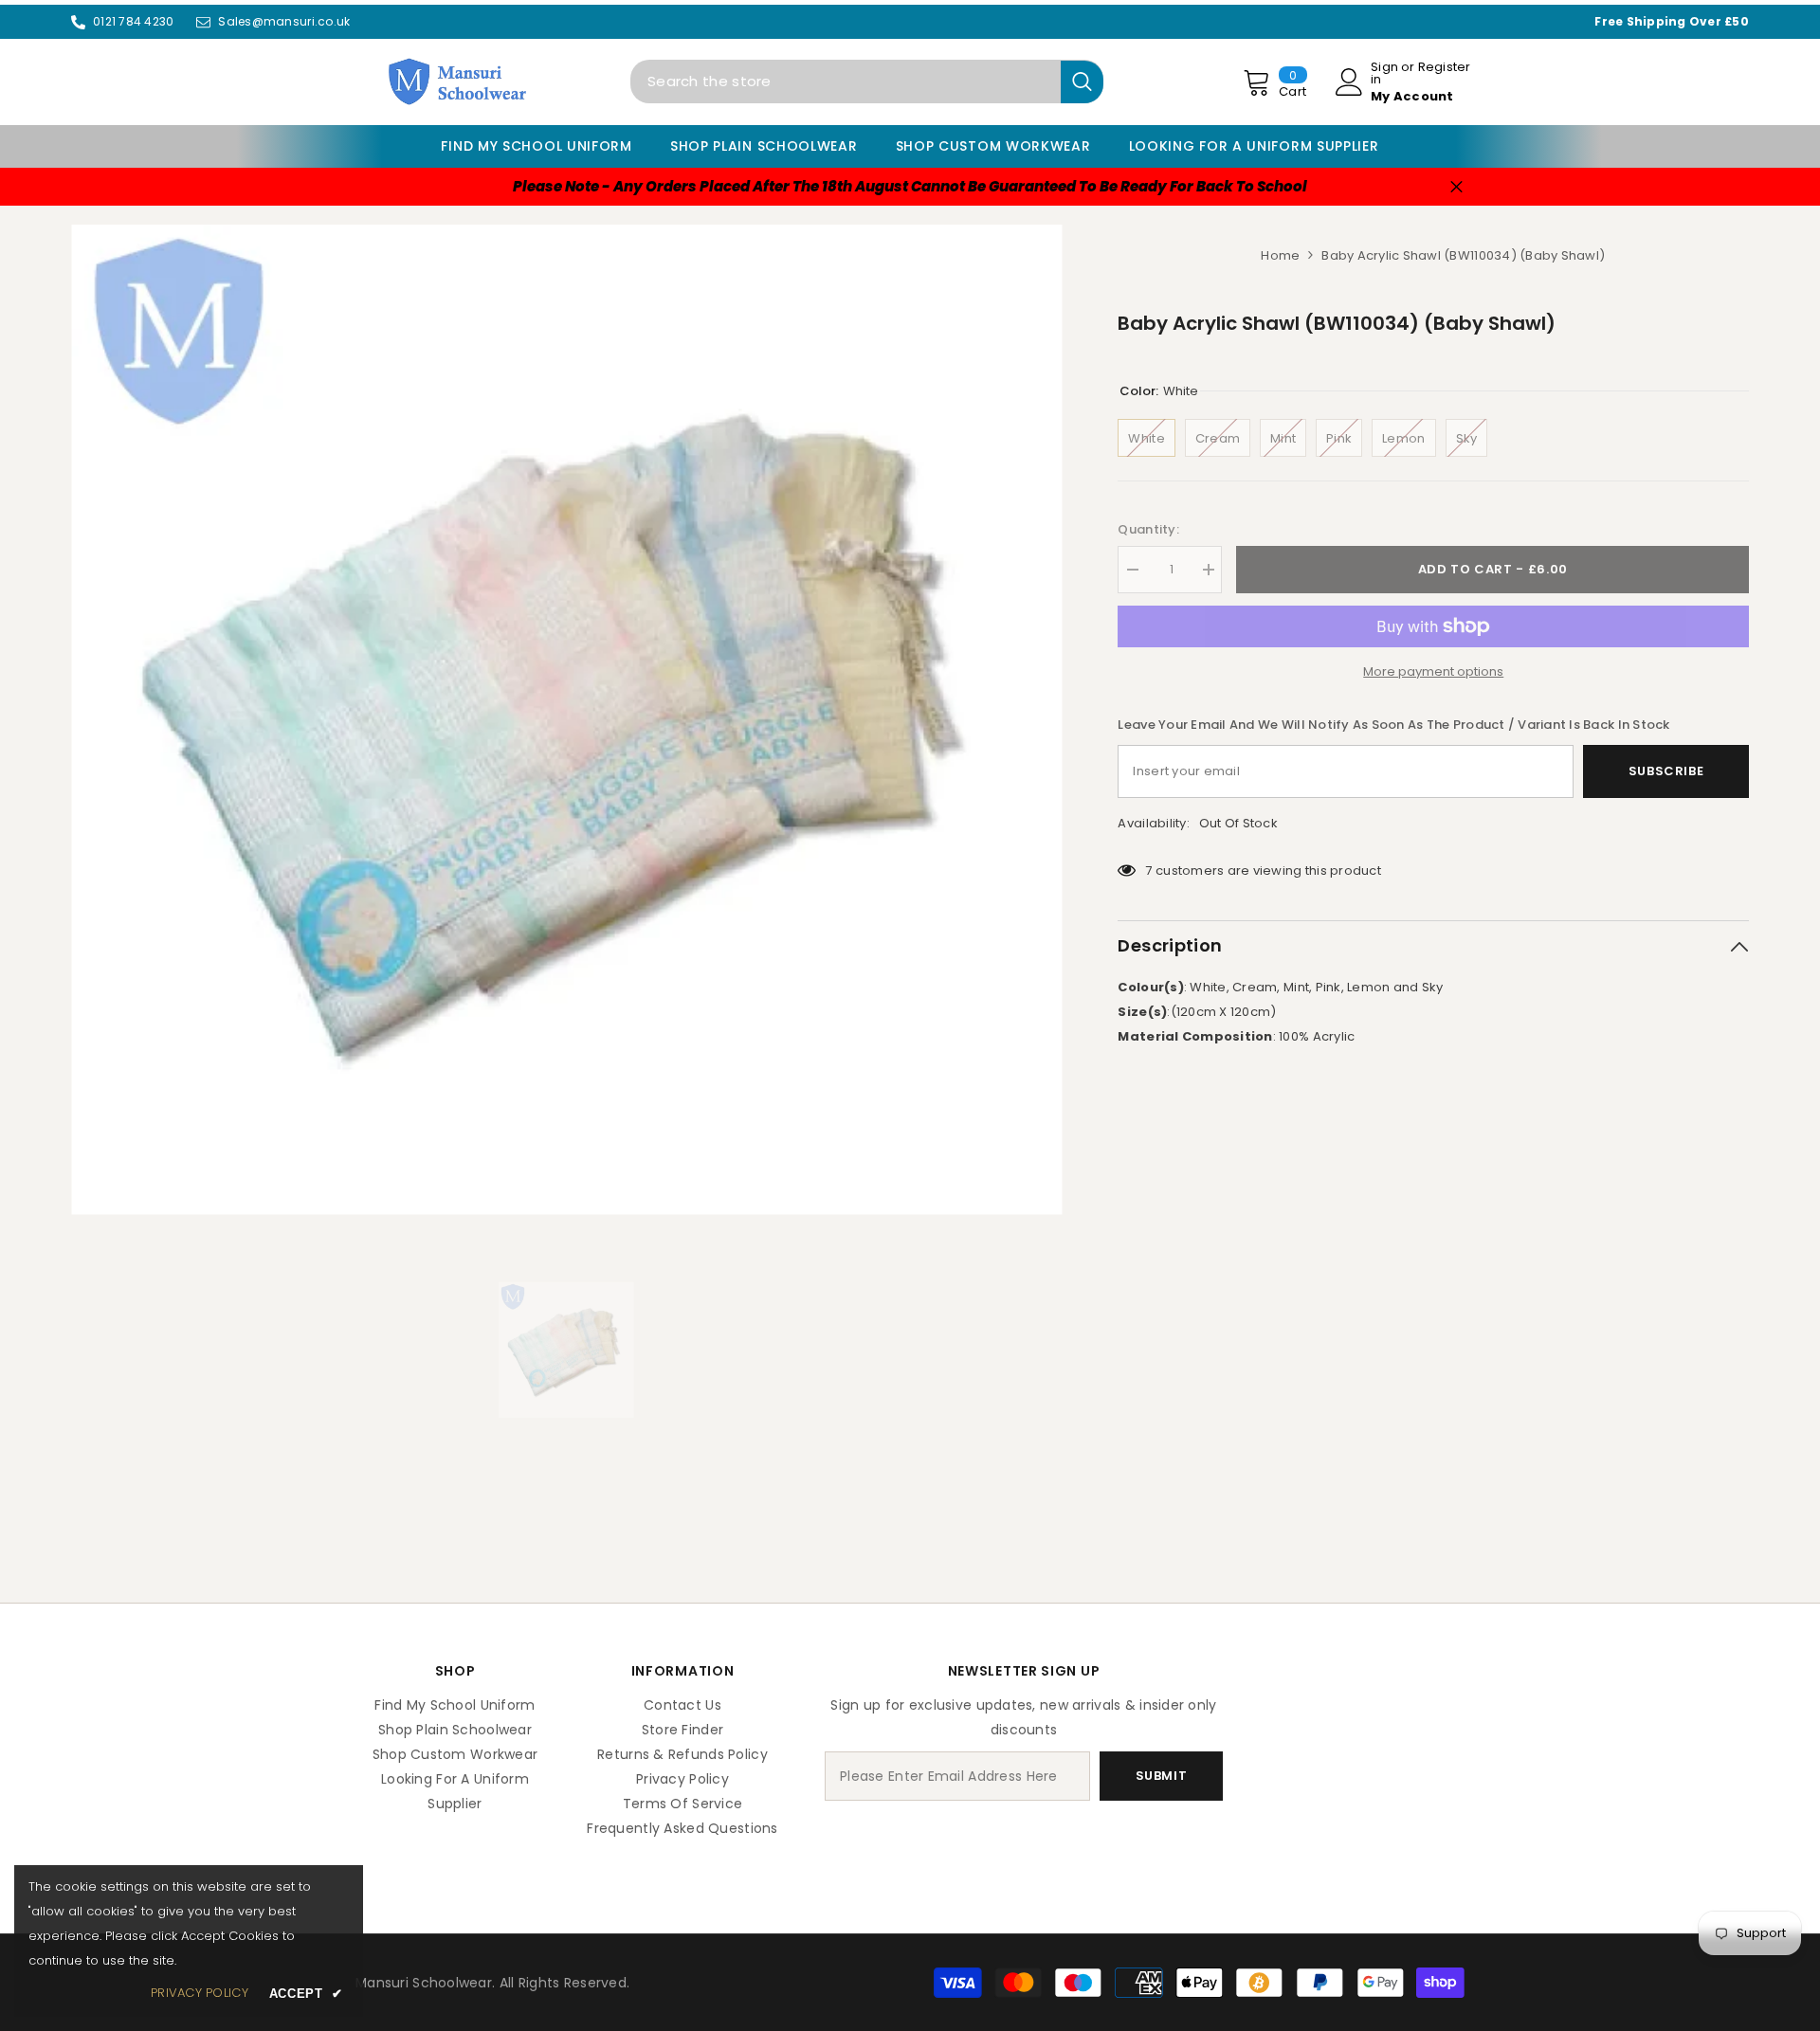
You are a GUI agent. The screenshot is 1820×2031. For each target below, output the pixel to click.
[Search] (867, 82)
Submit (1162, 1776)
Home (1280, 255)
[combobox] (846, 82)
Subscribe (1666, 771)
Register (1445, 68)
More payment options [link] (1433, 671)
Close (1456, 186)
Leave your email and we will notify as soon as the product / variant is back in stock (1393, 725)
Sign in (1384, 73)
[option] (566, 720)
